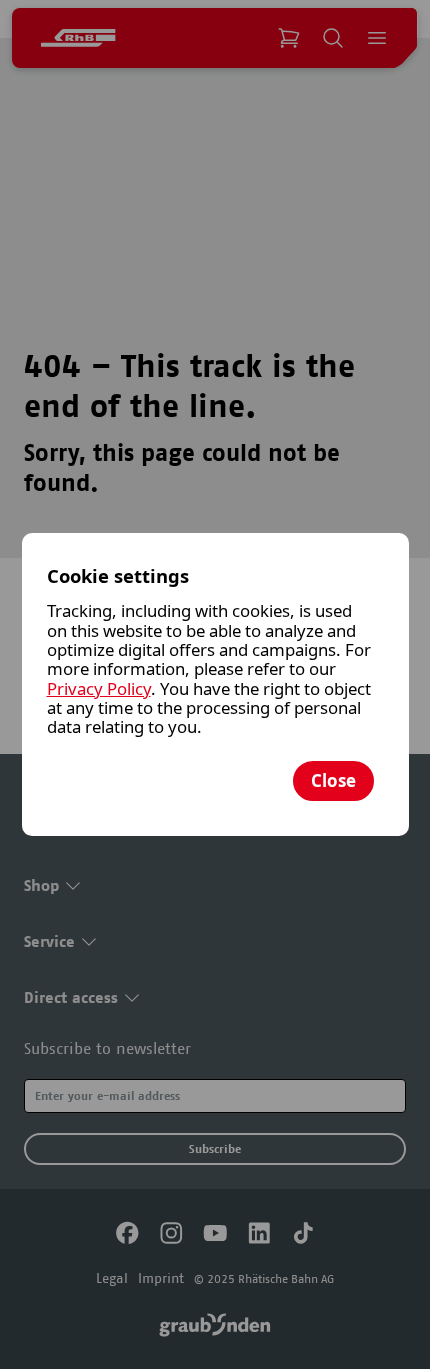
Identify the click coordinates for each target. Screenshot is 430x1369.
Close (333, 780)
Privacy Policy (99, 688)
